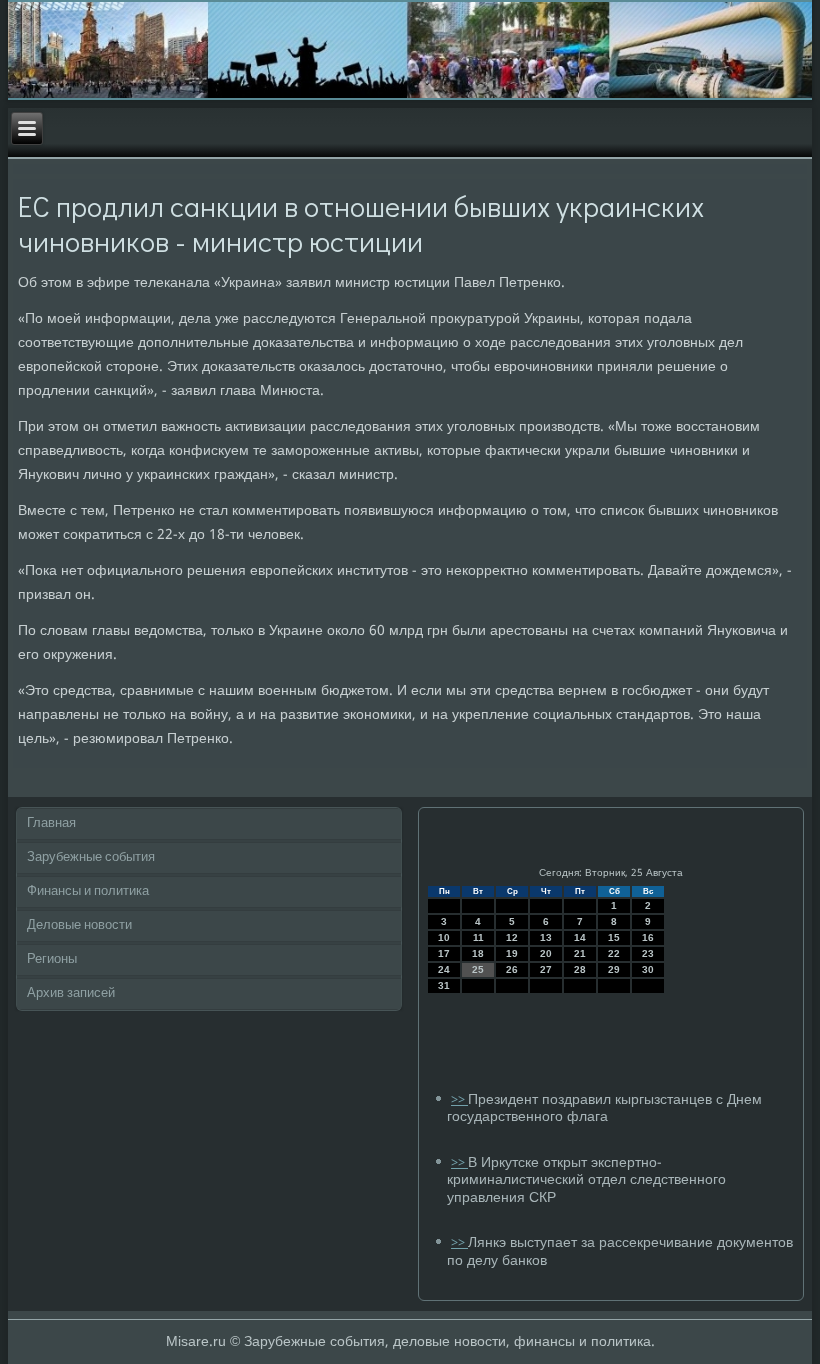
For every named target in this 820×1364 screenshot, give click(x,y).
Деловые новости (79, 925)
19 (512, 953)
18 (478, 953)
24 (444, 969)
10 (444, 937)
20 (546, 953)
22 (614, 953)
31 (444, 985)
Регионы (52, 959)
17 (444, 953)
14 (580, 937)
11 (478, 937)
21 (580, 953)
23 (648, 953)
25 (478, 969)
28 (580, 969)
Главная (51, 823)
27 (546, 969)
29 (614, 969)
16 (648, 937)
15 (614, 937)
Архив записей (71, 993)
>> (459, 1100)
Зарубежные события (91, 857)
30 (648, 969)
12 (512, 937)
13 (546, 937)
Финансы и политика (88, 891)
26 (512, 969)
